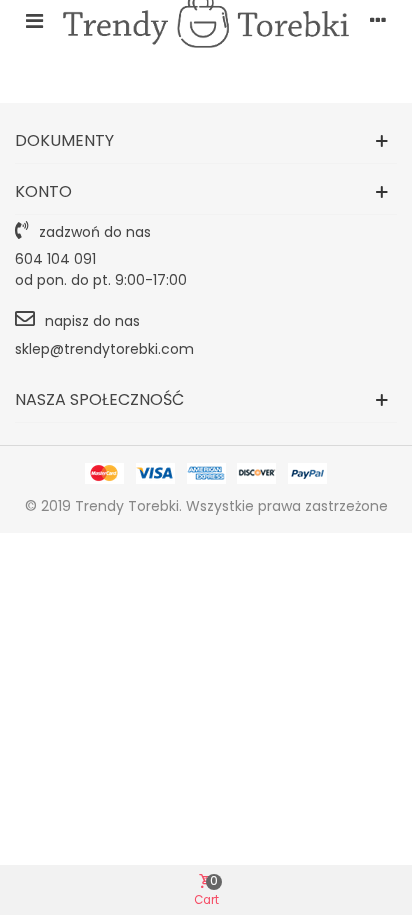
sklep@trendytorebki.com (104, 349)
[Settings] (378, 20)
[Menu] (34, 20)
